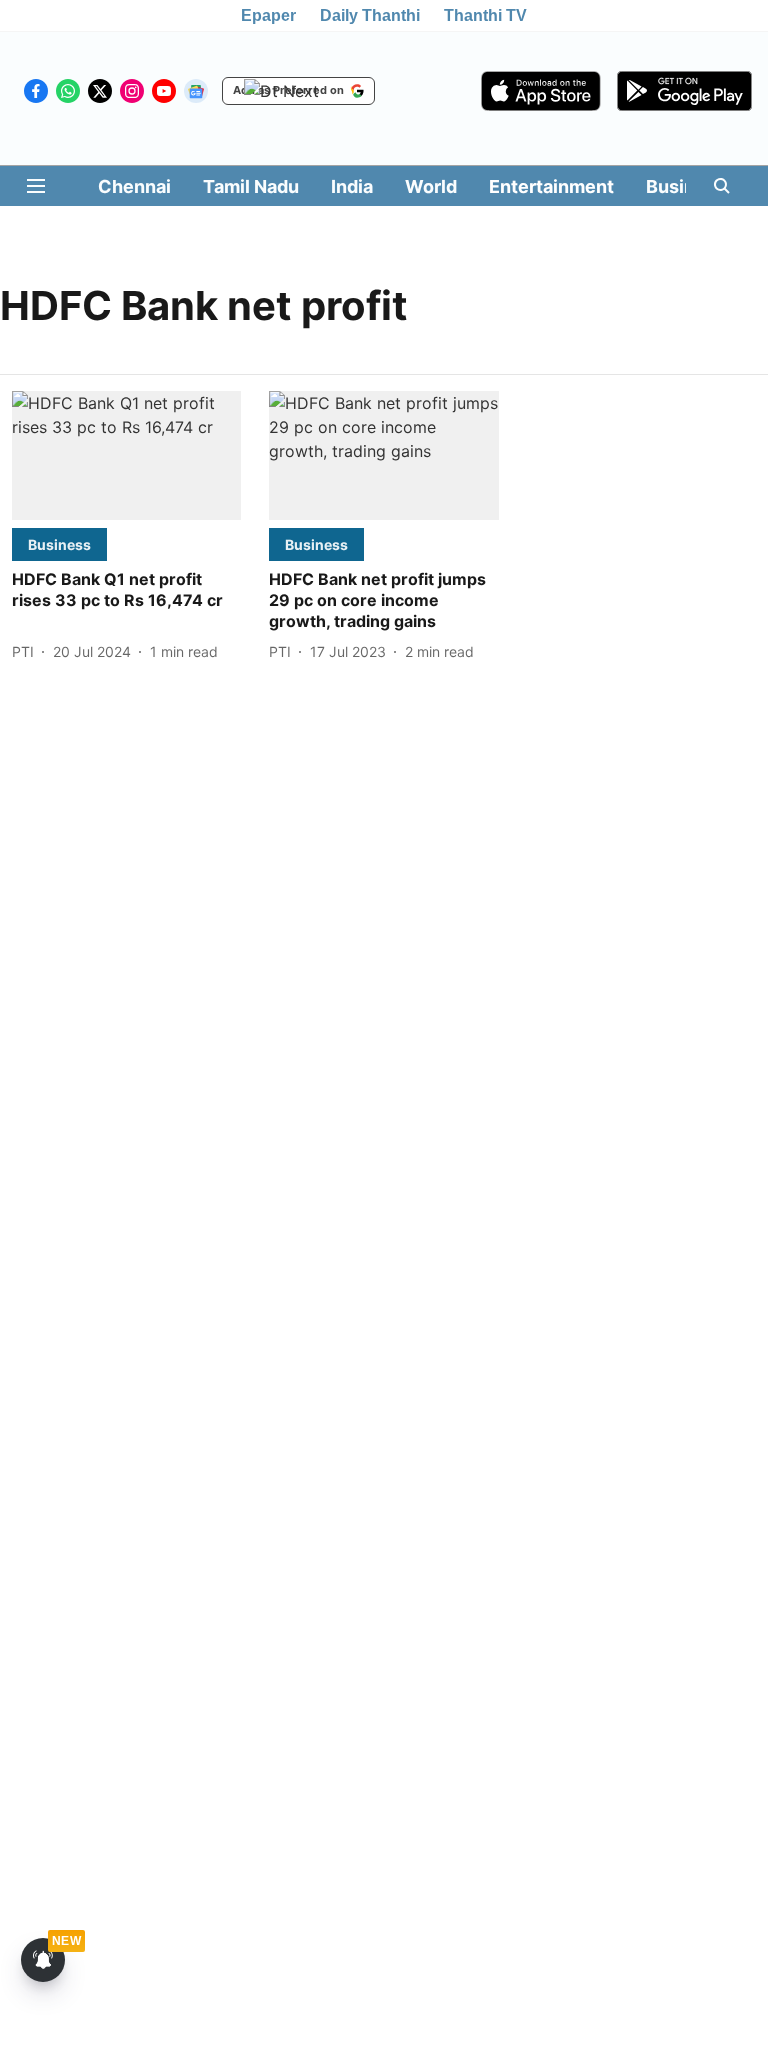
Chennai (134, 186)
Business (686, 186)
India (352, 186)
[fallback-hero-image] (126, 455)
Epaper (268, 15)
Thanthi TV (485, 15)
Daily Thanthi (370, 15)
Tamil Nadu (251, 186)
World (431, 186)
